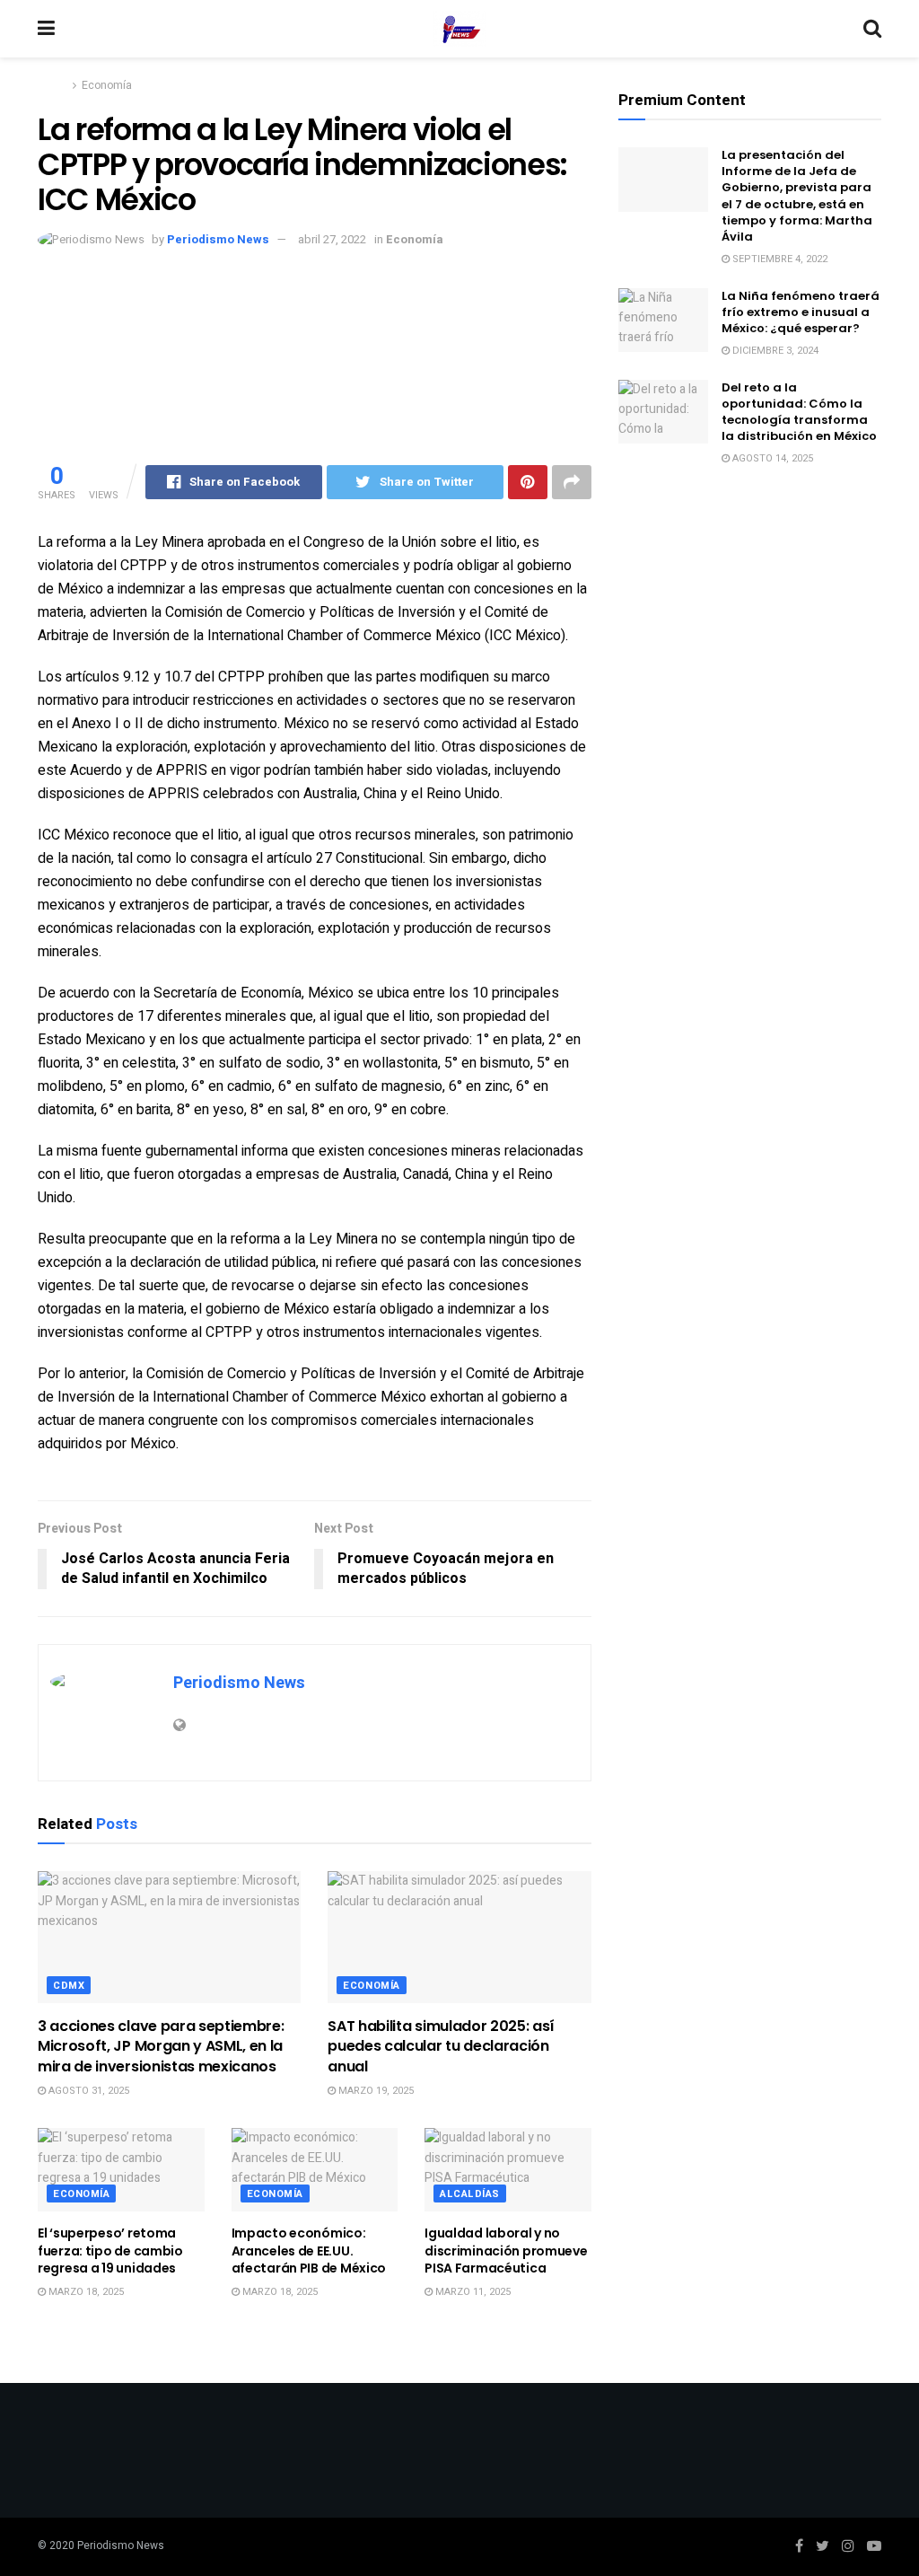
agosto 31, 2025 (88, 2091)
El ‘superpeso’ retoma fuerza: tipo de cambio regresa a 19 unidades (110, 2251)
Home (53, 85)
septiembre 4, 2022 (779, 259)
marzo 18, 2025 (85, 2292)
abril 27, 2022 (332, 239)
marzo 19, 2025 (375, 2091)
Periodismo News (218, 239)
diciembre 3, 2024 (774, 351)
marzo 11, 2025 (472, 2292)
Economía (107, 85)
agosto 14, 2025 (771, 458)
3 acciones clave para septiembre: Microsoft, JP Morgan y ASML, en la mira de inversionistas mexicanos (161, 2046)
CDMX (69, 1986)
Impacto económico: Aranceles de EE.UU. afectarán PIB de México (309, 2251)
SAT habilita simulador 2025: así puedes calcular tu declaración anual (441, 2046)
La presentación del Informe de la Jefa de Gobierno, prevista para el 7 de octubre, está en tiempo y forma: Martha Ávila (797, 196)
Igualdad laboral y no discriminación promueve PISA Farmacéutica (506, 2251)
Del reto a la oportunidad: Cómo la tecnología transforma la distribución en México (799, 412)
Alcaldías (470, 2194)
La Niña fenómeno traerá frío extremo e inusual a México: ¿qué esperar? (801, 312)
